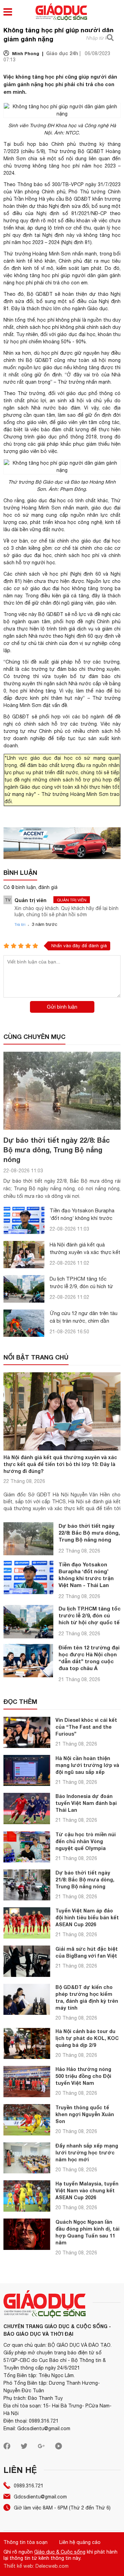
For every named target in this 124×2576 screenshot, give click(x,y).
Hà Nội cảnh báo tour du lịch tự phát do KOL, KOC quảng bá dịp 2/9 (87, 2038)
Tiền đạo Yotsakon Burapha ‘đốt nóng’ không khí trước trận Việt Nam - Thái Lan (82, 1218)
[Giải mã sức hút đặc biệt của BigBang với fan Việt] (27, 1961)
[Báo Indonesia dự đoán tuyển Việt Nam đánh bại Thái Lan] (27, 1809)
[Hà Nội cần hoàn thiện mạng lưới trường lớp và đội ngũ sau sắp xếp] (27, 1771)
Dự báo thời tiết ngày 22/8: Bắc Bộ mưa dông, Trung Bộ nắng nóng (57, 1150)
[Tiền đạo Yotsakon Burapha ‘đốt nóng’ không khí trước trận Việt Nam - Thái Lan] (24, 1220)
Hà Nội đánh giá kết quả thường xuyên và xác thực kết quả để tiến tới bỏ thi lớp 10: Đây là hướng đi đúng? (60, 1464)
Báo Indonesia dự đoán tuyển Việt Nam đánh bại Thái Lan (86, 1803)
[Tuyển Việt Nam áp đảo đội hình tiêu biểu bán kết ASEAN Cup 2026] (27, 1923)
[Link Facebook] (7, 2448)
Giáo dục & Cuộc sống (60, 2552)
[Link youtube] (59, 2448)
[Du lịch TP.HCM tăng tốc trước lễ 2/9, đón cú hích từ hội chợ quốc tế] (24, 1289)
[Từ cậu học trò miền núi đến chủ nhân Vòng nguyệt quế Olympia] (27, 1847)
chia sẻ (36, 159)
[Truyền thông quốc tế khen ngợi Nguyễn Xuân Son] (27, 2120)
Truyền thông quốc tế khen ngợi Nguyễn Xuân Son (85, 2114)
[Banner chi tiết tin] (62, 843)
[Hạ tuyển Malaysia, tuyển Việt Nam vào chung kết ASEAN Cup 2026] (27, 2196)
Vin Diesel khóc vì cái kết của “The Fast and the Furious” (86, 1727)
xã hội (99, 360)
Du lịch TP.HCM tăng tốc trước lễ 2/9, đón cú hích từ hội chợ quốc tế (81, 1286)
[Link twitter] (24, 2448)
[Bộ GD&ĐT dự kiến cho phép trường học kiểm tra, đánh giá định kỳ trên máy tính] (27, 1999)
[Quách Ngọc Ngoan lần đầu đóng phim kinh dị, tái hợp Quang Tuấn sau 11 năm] (27, 2234)
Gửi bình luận (62, 1007)
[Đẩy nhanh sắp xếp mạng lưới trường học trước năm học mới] (27, 2158)
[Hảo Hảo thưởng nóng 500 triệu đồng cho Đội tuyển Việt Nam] (27, 2082)
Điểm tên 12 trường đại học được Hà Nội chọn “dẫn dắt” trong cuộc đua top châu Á (89, 1658)
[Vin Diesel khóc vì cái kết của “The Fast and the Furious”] (27, 1732)
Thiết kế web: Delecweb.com (36, 2566)
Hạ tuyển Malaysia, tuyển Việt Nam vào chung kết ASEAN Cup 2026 (87, 2190)
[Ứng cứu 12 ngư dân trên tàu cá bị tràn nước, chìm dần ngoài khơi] (24, 1323)
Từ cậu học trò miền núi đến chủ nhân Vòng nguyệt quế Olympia (86, 1841)
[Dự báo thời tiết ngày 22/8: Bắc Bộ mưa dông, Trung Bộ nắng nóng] (62, 1091)
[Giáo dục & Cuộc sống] (61, 13)
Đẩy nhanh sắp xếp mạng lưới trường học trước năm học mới (87, 2153)
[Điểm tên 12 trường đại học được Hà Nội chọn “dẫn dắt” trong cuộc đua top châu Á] (28, 1661)
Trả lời (20, 925)
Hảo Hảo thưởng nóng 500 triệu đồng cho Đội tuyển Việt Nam (83, 2076)
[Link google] (41, 2448)
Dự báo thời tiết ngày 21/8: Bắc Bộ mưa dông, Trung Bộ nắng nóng (85, 1880)
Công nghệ (96, 125)
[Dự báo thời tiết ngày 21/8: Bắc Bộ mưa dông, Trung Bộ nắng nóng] (27, 1885)
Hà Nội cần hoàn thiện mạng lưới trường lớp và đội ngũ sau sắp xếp (87, 1765)
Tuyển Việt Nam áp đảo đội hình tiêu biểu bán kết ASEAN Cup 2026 (87, 1917)
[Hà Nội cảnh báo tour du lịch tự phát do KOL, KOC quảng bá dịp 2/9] (27, 2044)
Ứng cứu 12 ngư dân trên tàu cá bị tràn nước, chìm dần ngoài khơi (84, 1321)
